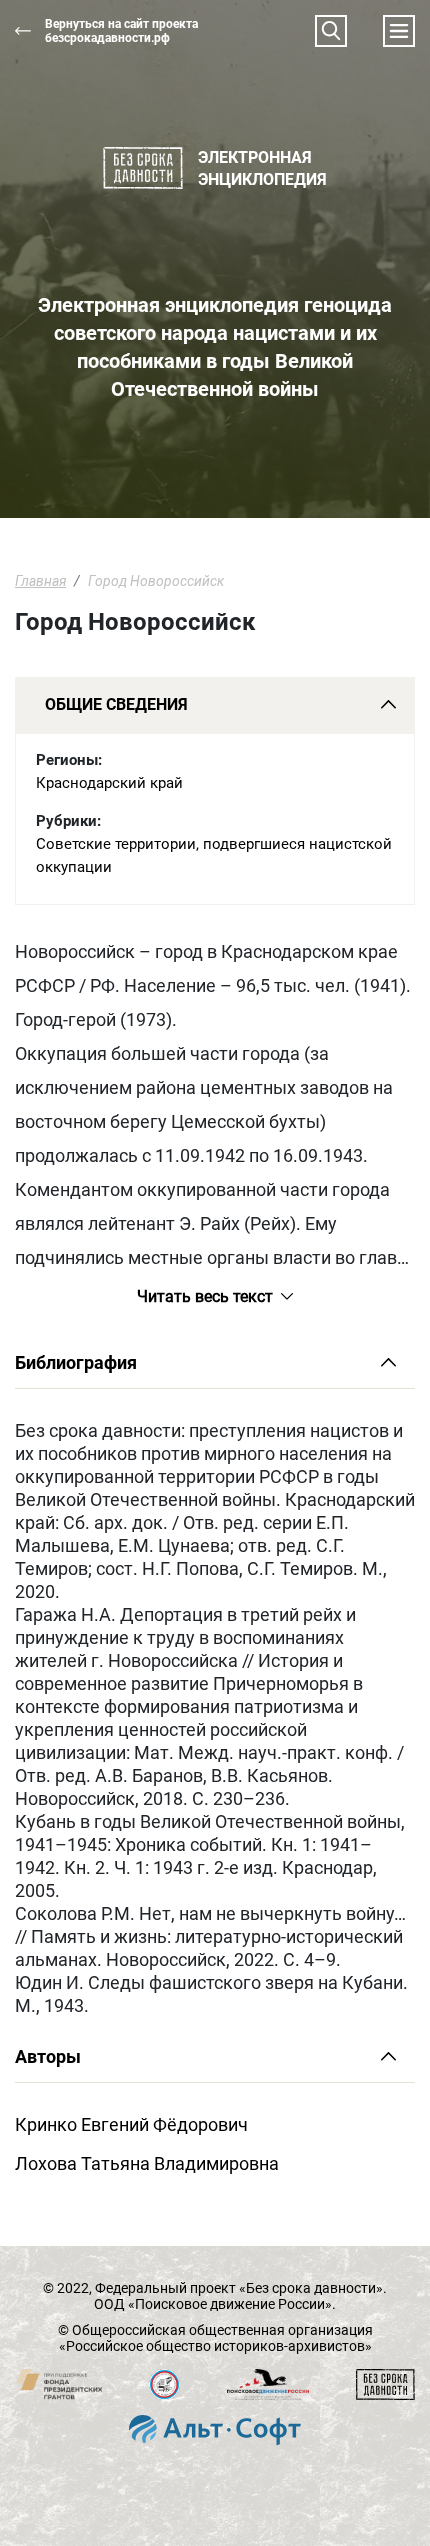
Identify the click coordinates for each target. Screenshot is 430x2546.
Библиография (76, 1362)
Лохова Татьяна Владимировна (147, 2163)
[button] (331, 31)
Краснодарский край (109, 783)
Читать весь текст (205, 1296)
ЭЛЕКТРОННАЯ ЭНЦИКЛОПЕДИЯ (262, 168)
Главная (40, 581)
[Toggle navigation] (399, 31)
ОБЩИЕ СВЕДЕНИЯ (116, 704)
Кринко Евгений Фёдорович (131, 2124)
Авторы (48, 2056)
